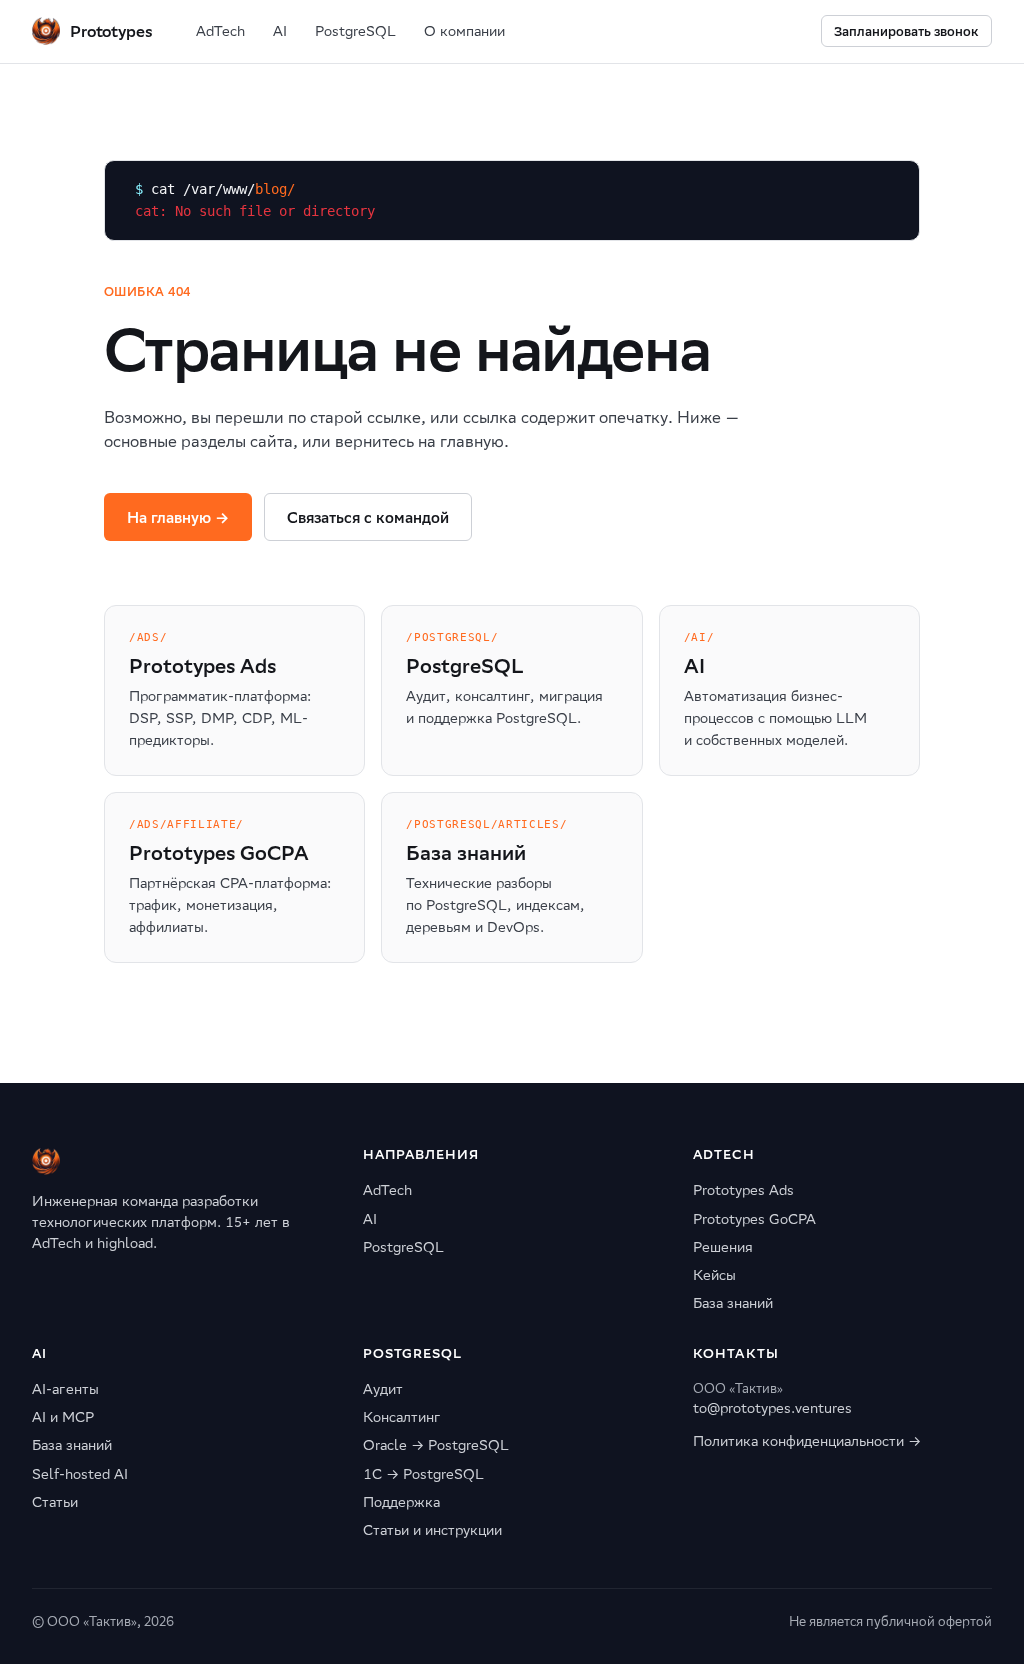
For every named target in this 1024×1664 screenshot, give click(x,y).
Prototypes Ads (743, 1190)
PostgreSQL (355, 31)
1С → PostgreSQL (423, 1474)
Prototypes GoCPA (754, 1219)
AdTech (220, 31)
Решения (723, 1247)
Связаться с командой (368, 517)
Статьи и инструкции (432, 1530)
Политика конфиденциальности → (807, 1441)
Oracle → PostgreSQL (436, 1445)
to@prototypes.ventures (772, 1408)
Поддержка (401, 1502)
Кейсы (714, 1275)
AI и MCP (63, 1417)
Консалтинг (402, 1417)
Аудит (383, 1389)
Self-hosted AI (80, 1474)
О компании (464, 31)
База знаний (733, 1303)
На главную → (178, 517)
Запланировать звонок (906, 31)
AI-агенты (65, 1389)
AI (280, 31)
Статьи (55, 1502)
